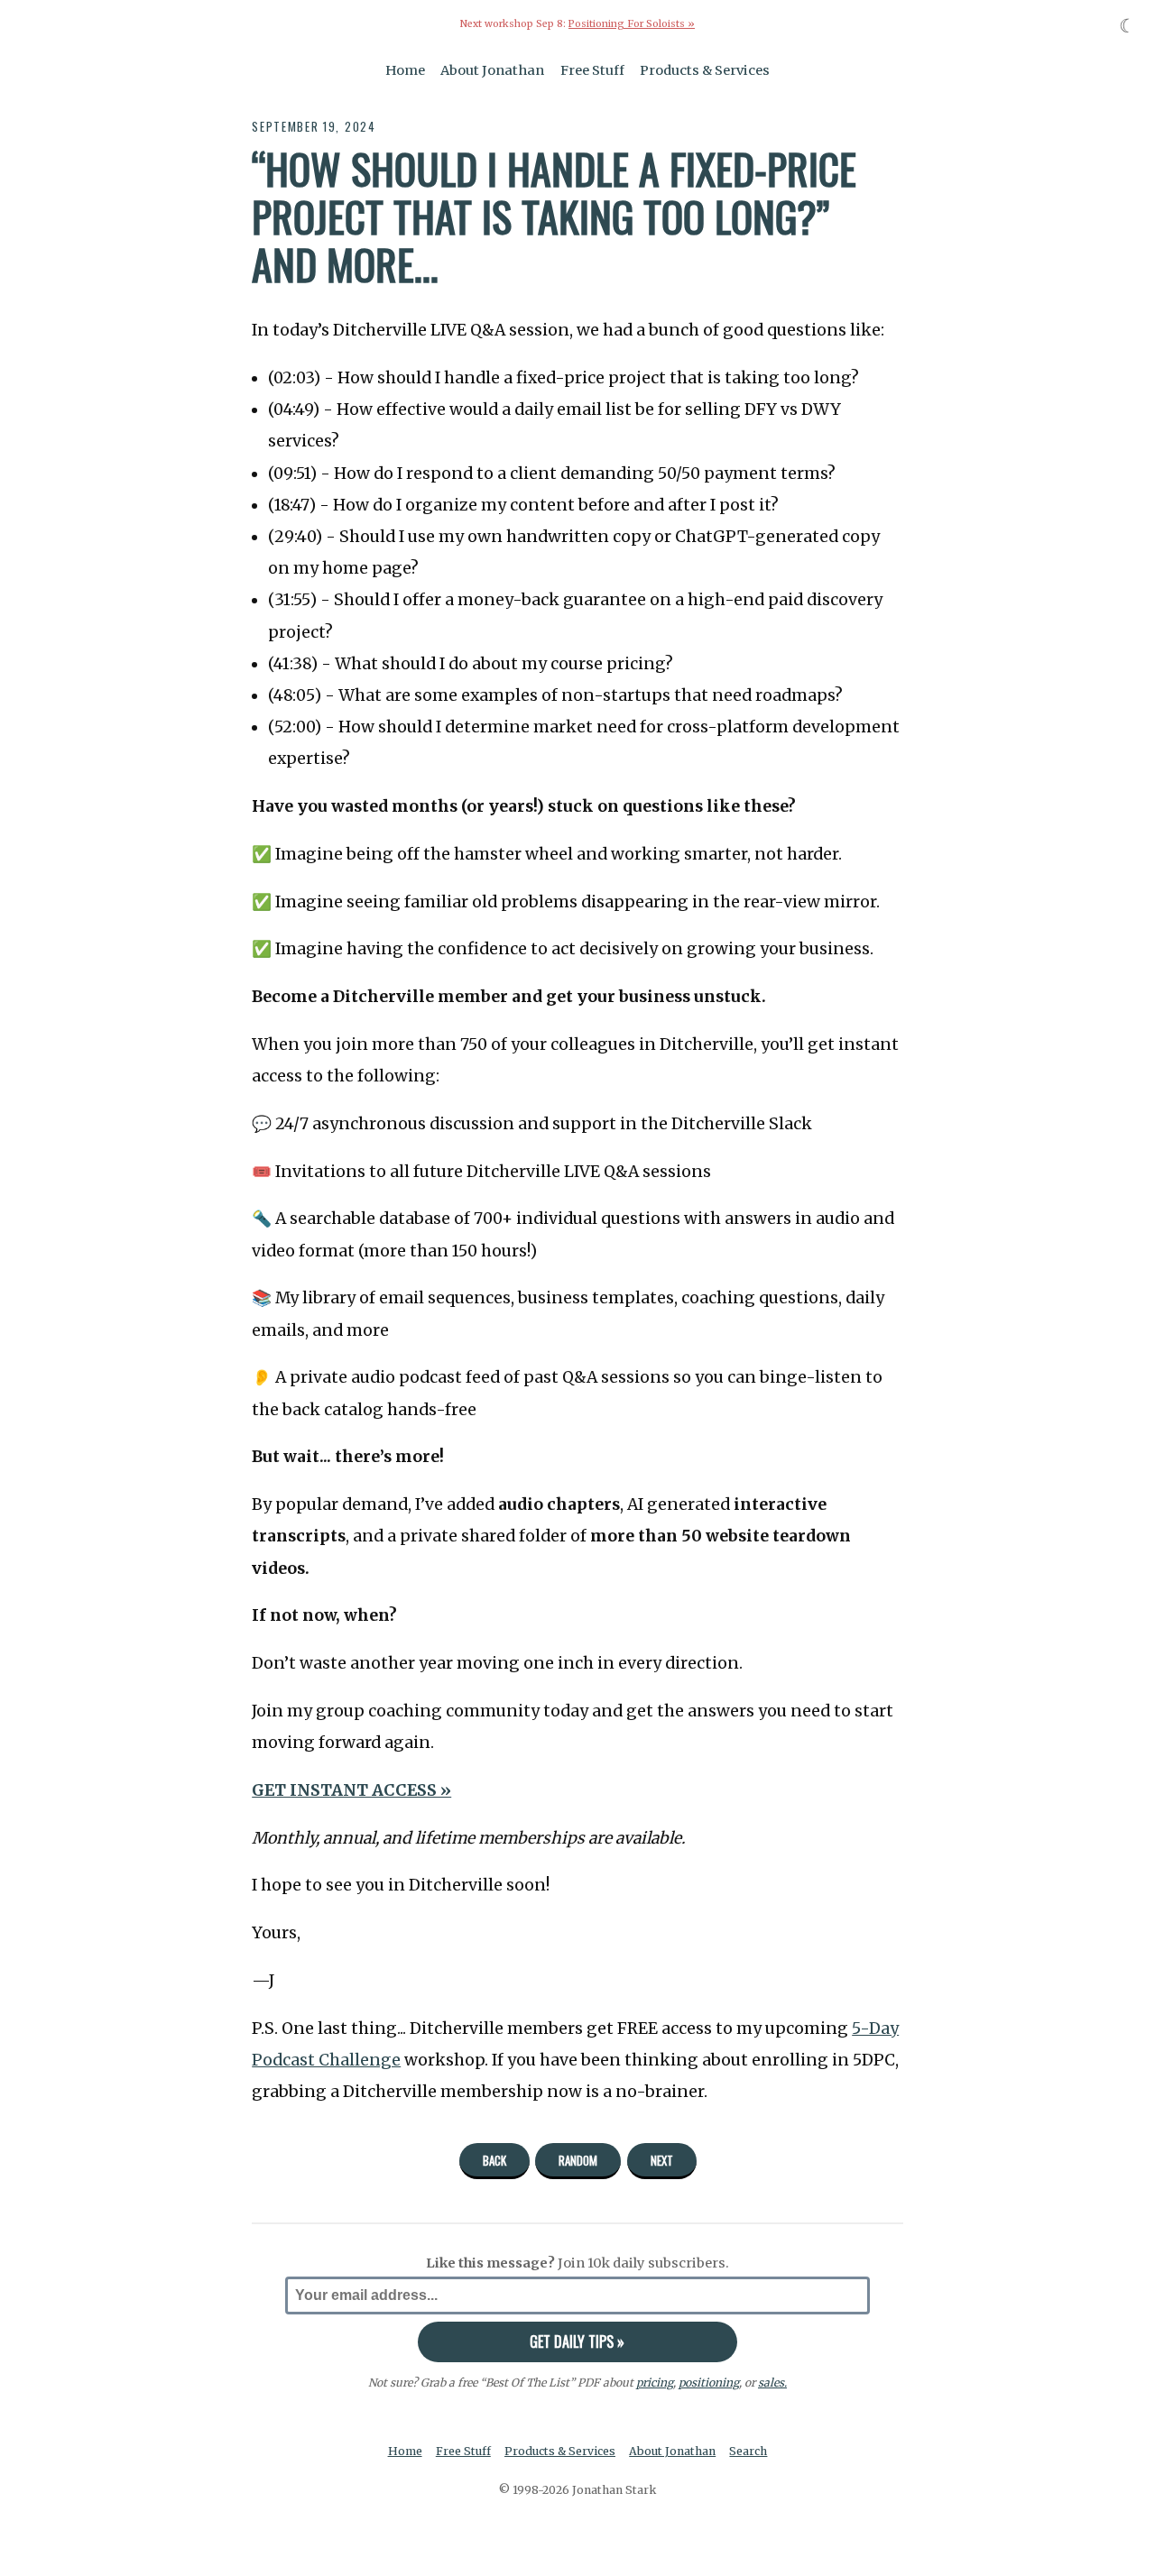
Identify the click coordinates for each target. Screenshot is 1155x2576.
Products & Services (705, 70)
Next (662, 2160)
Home (405, 70)
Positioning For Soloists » (632, 24)
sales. (772, 2383)
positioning (709, 2383)
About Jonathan (492, 70)
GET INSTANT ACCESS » (351, 1790)
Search (748, 2451)
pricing (655, 2383)
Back (494, 2160)
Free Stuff (592, 70)
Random (578, 2160)
